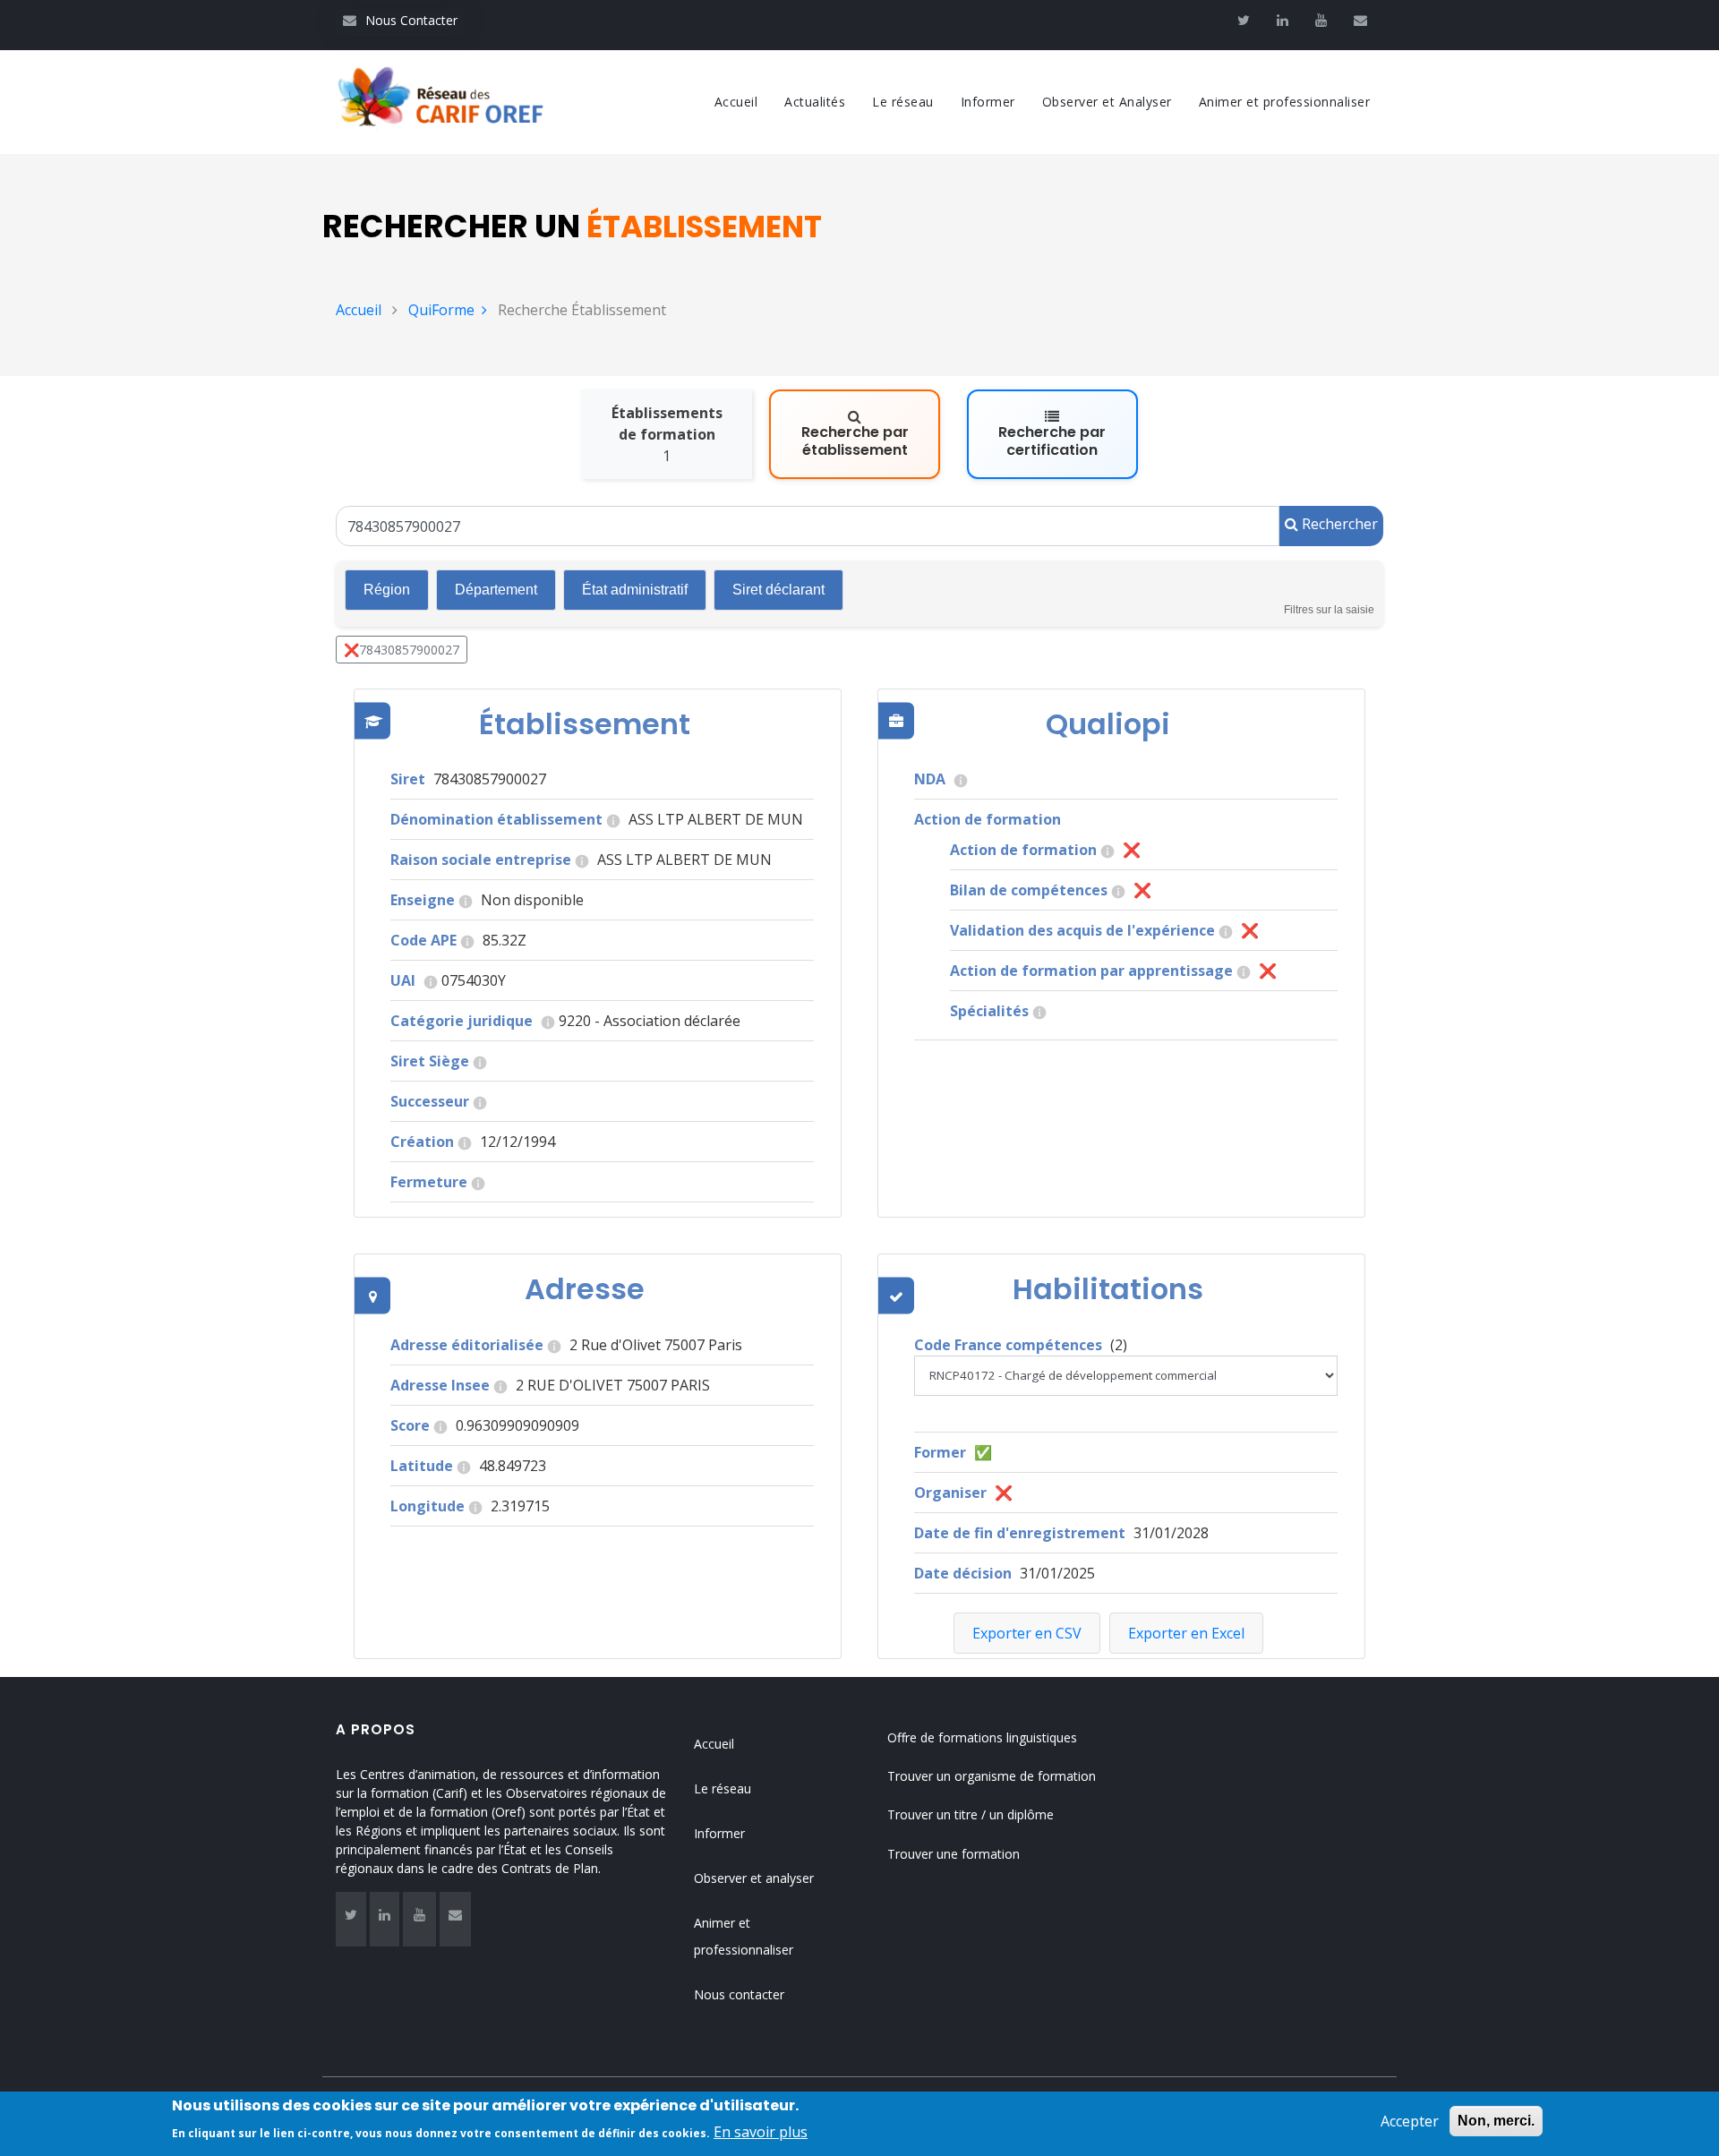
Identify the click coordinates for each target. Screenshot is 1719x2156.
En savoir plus (761, 2131)
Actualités (815, 102)
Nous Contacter (400, 20)
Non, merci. (1496, 2121)
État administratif (635, 590)
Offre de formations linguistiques (982, 1737)
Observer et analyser (754, 1878)
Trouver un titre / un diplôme (971, 1814)
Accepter (1410, 2121)
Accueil (736, 102)
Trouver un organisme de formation (992, 1776)
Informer (988, 102)
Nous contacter (739, 1994)
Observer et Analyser (1107, 102)
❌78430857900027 (402, 650)
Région (387, 590)
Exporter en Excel (1186, 1633)
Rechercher (1338, 524)
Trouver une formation (954, 1854)
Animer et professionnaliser (1285, 102)
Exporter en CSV (1027, 1633)
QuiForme (441, 310)
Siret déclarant (778, 590)
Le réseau (903, 102)
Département (496, 590)
